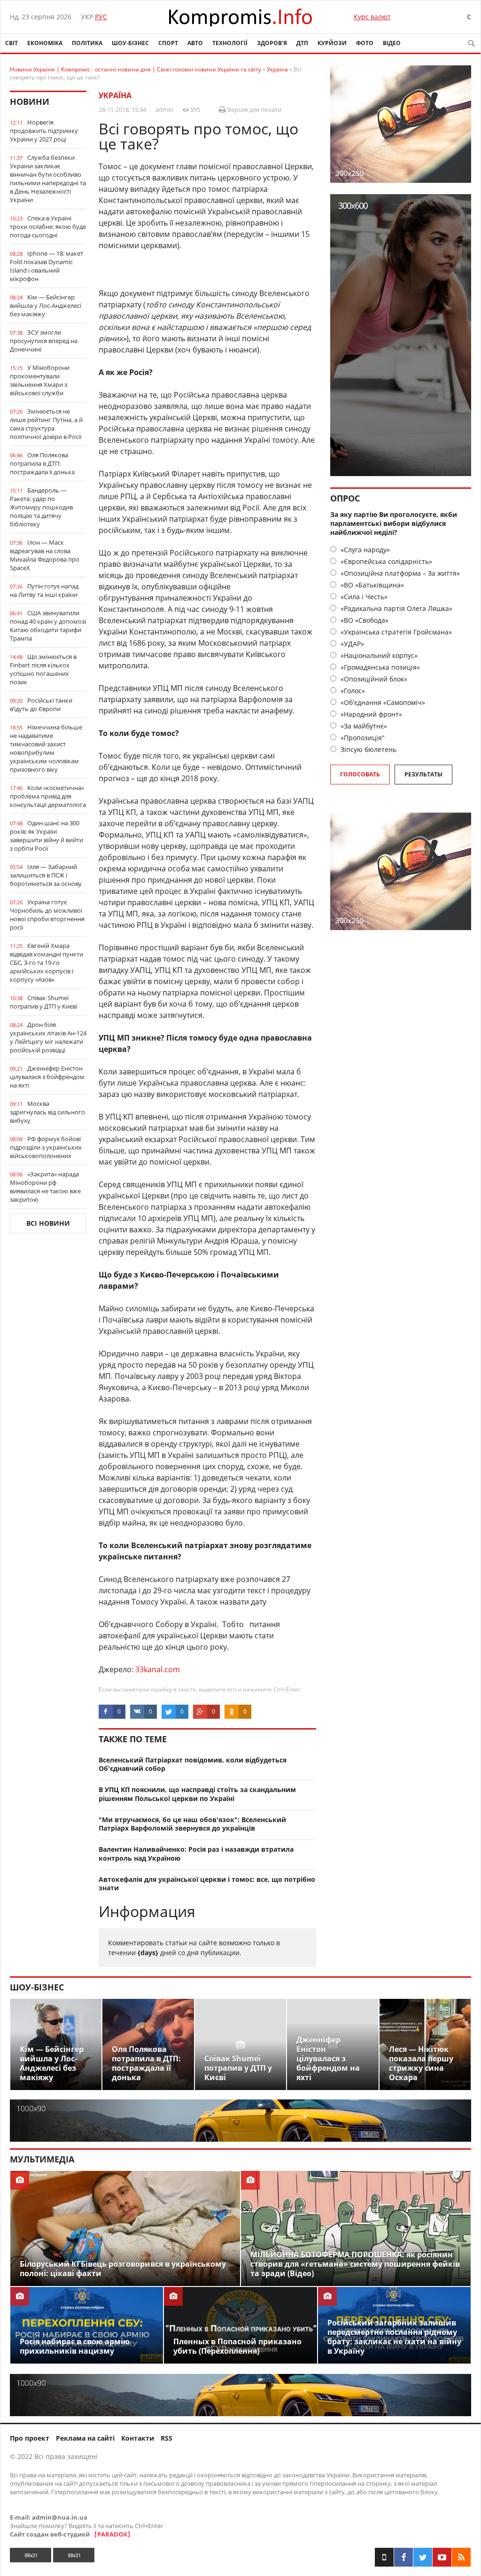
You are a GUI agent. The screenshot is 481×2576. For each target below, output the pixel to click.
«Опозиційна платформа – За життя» (399, 573)
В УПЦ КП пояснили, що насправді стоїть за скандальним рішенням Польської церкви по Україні (197, 1794)
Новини (30, 102)
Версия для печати (254, 110)
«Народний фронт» (370, 714)
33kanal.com (158, 1669)
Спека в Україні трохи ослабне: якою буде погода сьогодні (48, 227)
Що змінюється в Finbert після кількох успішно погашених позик (43, 669)
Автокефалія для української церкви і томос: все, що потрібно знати (207, 1884)
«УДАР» (351, 644)
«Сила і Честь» (363, 597)
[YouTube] (442, 2557)
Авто (195, 43)
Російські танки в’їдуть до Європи (41, 705)
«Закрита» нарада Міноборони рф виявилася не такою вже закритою (45, 1187)
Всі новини (48, 1223)
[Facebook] (403, 2557)
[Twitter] (423, 2557)
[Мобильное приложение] (384, 2557)
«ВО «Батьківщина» (371, 585)
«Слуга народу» (364, 550)
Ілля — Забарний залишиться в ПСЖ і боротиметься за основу (46, 875)
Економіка (45, 43)
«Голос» (352, 691)
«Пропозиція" (362, 738)
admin (164, 110)
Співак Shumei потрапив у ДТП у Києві (43, 1002)
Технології (230, 43)
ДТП (302, 43)
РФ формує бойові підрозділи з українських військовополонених (46, 1147)
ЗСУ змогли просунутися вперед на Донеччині (44, 341)
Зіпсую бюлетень (368, 749)
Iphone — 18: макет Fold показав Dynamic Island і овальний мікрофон (47, 266)
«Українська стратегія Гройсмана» (395, 632)
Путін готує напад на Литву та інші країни (44, 590)
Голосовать (360, 774)
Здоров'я (272, 43)
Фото (365, 43)
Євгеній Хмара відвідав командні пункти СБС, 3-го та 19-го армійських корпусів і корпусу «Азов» (47, 963)
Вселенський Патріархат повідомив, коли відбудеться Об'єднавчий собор (193, 1764)
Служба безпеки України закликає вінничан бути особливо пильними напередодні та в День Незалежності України (48, 179)
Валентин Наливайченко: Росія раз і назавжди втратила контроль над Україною (196, 1854)
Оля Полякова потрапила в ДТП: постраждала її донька (42, 463)
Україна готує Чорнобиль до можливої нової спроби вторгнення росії (47, 915)
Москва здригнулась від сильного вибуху (47, 1112)
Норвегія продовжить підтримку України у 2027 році (44, 131)
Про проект (30, 2438)
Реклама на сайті (85, 2438)
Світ (12, 43)
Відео (392, 43)
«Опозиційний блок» (373, 679)
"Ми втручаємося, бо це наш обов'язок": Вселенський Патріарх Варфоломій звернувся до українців (192, 1824)
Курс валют (372, 17)
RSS (167, 2438)
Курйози (332, 43)
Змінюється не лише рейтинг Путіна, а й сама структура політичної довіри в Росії (46, 424)
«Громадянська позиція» (379, 667)
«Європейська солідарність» (385, 561)
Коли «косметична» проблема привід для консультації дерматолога (48, 796)
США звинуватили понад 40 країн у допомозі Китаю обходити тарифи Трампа (48, 626)
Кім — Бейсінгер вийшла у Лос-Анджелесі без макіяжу (46, 305)
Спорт (168, 43)
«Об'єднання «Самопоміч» (382, 702)
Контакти (138, 2438)
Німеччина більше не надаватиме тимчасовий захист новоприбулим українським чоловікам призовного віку (46, 748)
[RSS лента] (461, 2557)
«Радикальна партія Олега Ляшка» (396, 608)
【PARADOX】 (112, 2534)
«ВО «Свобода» (364, 620)
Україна (115, 95)
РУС (101, 17)
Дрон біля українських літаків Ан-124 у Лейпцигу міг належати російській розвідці (48, 1037)
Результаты (423, 774)
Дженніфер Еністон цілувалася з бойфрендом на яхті (47, 1077)
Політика (87, 43)
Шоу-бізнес (130, 43)
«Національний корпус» (378, 655)
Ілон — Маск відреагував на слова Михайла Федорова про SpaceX (45, 555)
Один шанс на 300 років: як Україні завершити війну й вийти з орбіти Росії (47, 836)
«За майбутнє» (363, 726)
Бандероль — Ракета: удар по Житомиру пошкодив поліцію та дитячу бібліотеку (41, 507)
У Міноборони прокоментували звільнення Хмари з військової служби (40, 380)
